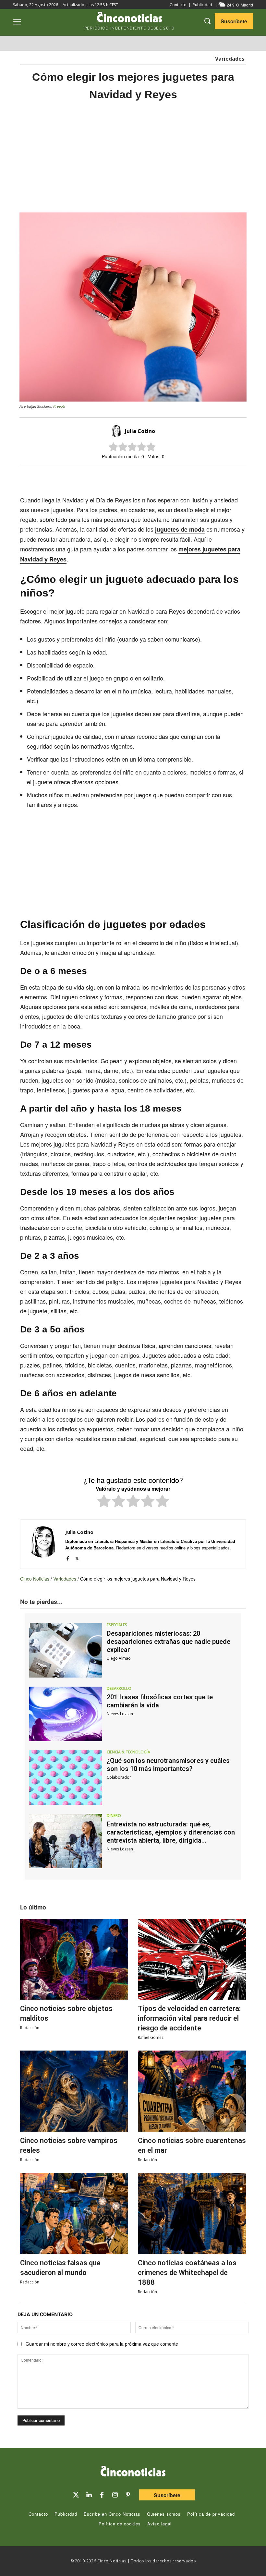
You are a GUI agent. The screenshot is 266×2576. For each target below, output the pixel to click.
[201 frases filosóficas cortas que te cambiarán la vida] (66, 1714)
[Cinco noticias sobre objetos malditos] (74, 1959)
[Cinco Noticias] (133, 2472)
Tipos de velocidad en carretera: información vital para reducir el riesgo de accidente (189, 2018)
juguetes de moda (180, 529)
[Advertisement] (133, 157)
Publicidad (202, 5)
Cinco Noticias (35, 1579)
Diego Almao (119, 1658)
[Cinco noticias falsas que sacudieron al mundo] (74, 2213)
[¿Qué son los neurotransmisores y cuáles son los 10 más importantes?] (66, 1777)
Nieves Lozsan (120, 1714)
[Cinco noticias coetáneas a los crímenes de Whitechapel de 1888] (192, 2213)
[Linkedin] (89, 2495)
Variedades (230, 59)
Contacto (178, 5)
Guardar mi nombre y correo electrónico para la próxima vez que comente (102, 2344)
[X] (127, 478)
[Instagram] (115, 2495)
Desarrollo (119, 1689)
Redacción (30, 2028)
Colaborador (119, 1777)
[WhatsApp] (156, 478)
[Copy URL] (171, 478)
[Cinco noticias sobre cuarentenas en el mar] (192, 2091)
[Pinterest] (128, 2495)
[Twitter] (76, 2495)
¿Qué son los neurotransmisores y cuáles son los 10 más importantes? (168, 1765)
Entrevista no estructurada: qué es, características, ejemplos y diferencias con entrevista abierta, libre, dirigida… (171, 1832)
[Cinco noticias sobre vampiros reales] (74, 2091)
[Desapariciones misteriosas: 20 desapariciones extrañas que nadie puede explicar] (66, 1650)
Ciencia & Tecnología (128, 1752)
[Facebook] (141, 478)
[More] (187, 478)
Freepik (59, 406)
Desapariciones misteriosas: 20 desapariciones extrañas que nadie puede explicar (169, 1642)
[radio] (104, 1502)
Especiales (117, 1625)
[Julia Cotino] (117, 431)
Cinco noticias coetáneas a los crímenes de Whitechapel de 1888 (187, 2273)
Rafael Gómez (151, 2037)
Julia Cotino (140, 431)
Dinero (114, 1816)
